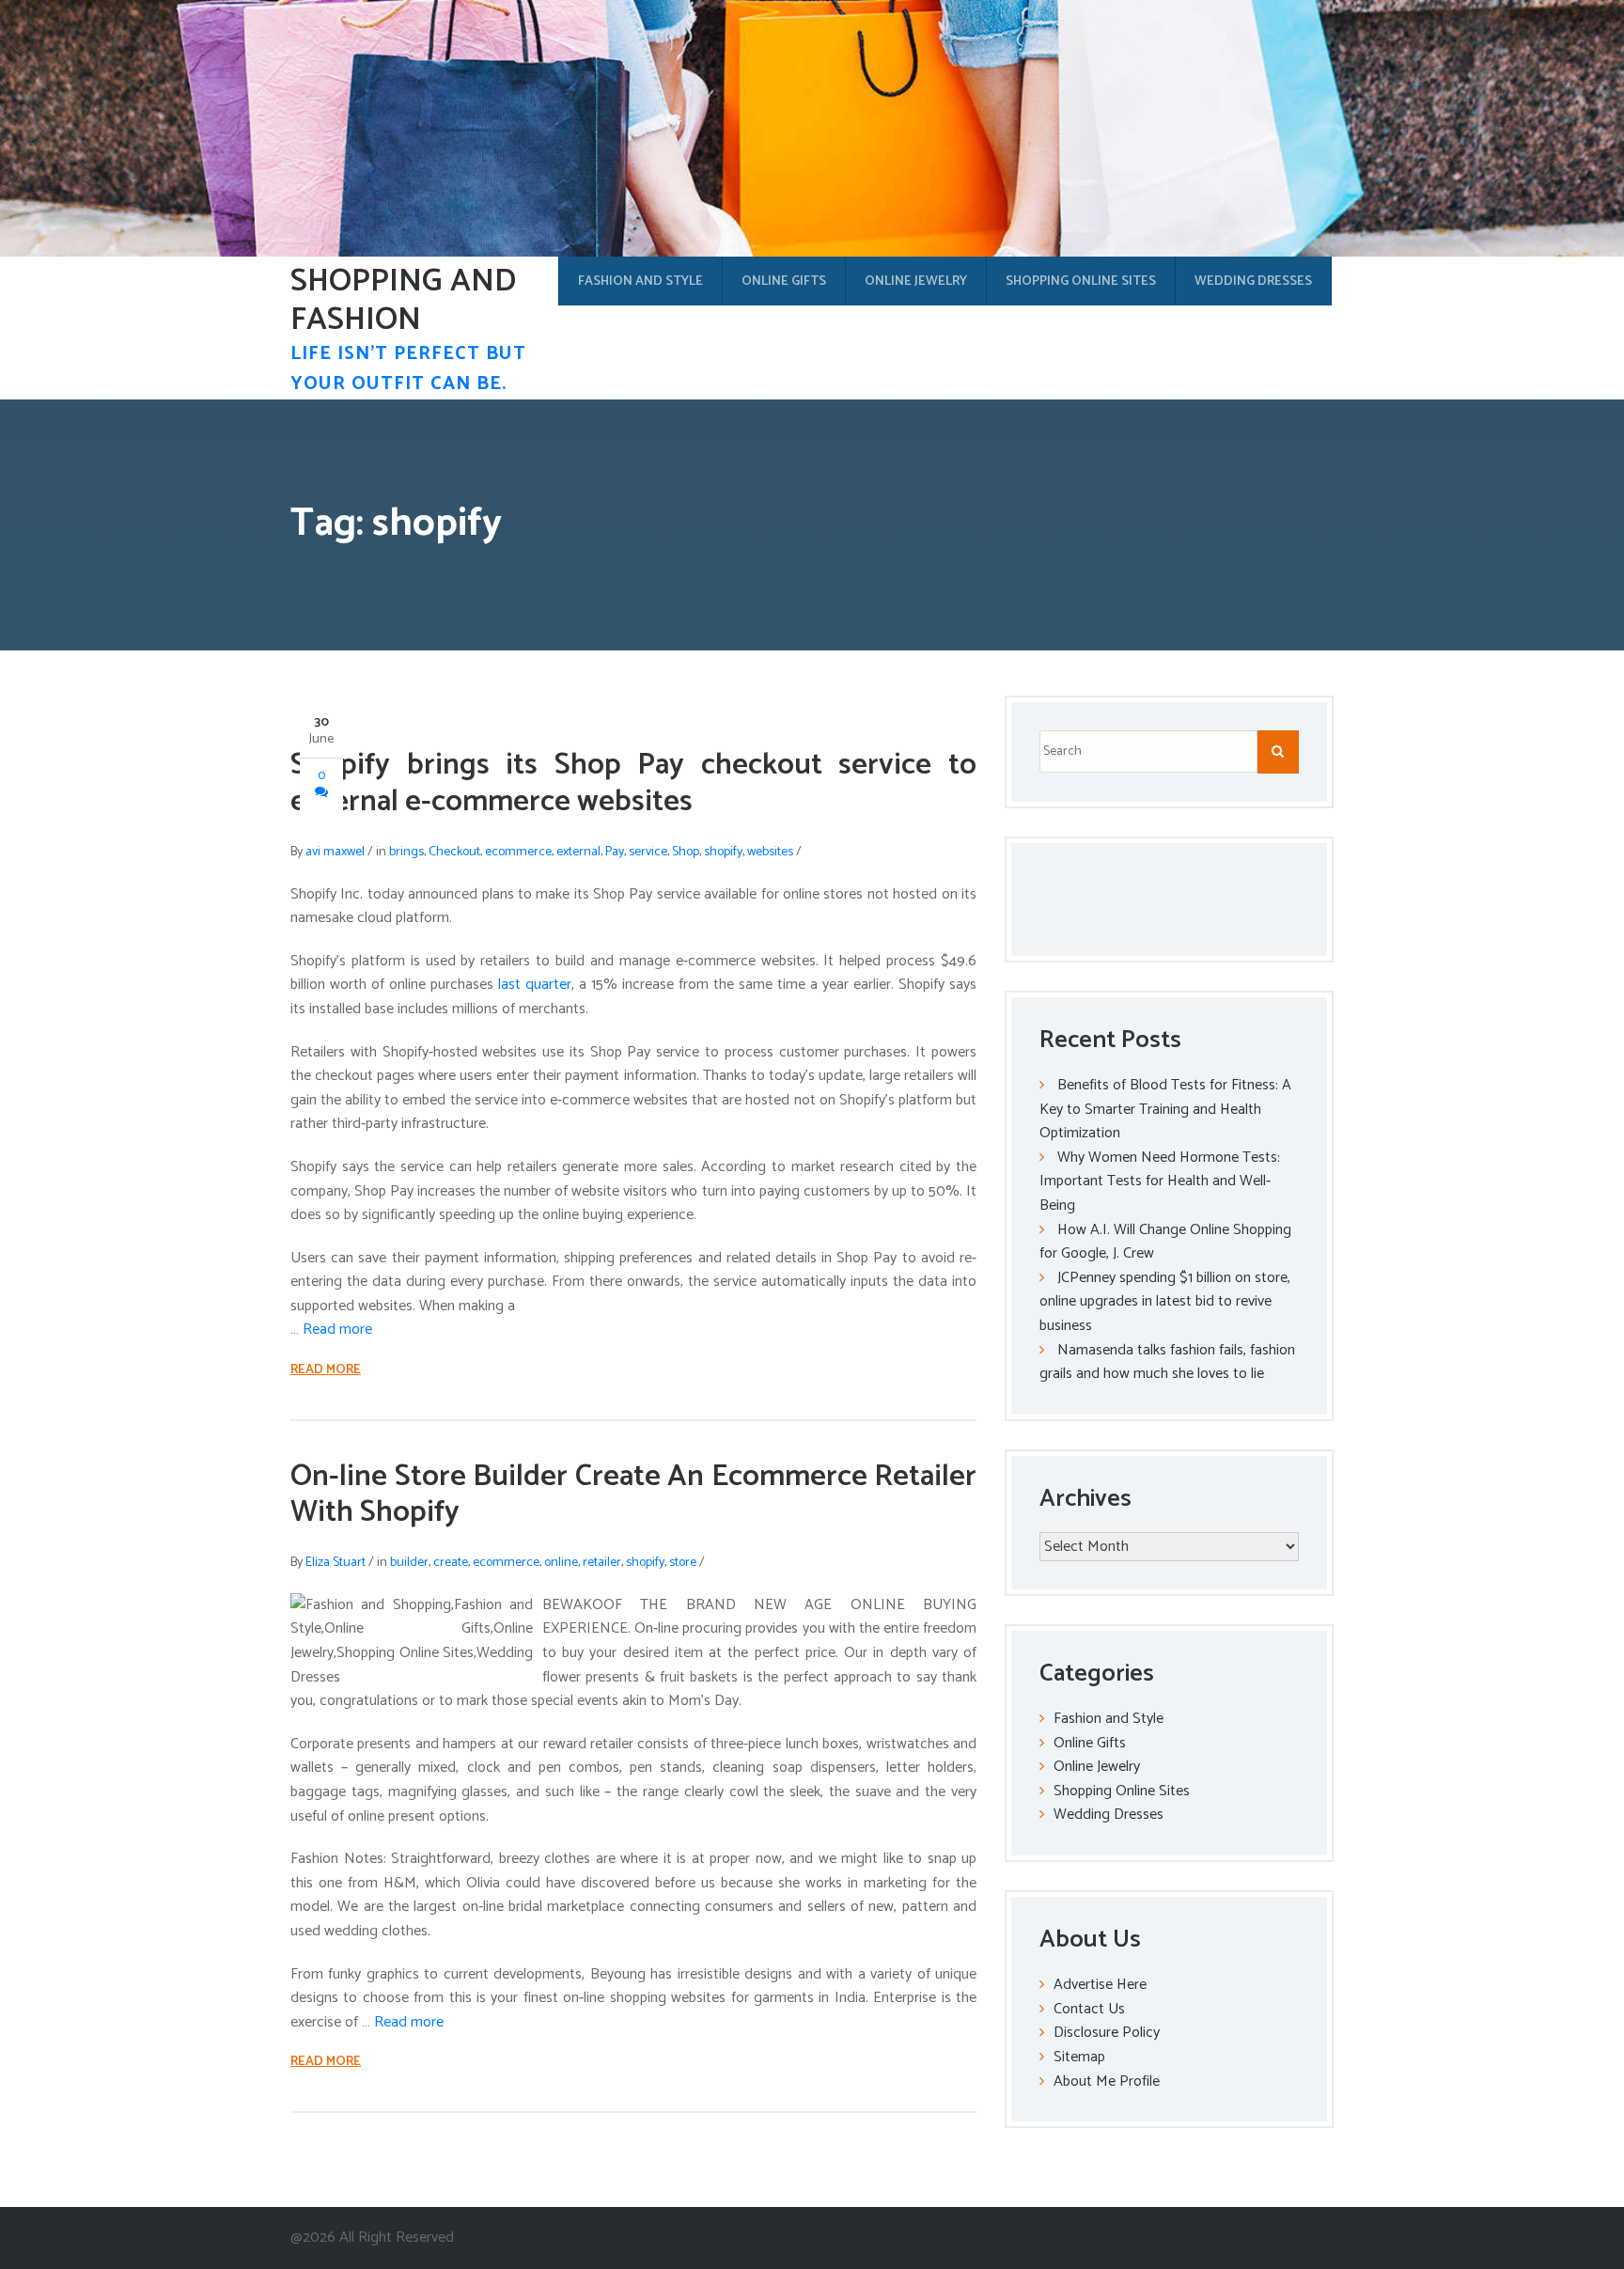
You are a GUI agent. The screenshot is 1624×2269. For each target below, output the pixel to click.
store (683, 1563)
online (561, 1563)
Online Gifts (784, 282)
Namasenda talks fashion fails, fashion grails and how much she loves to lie (1167, 1362)
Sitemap (1079, 2057)
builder (409, 1563)
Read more (337, 1330)
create (451, 1563)
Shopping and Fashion (403, 301)
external (578, 852)
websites (770, 852)
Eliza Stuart (336, 1563)
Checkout (454, 852)
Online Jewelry (916, 282)
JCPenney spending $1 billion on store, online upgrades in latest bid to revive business (1165, 1302)
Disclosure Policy (1107, 2033)
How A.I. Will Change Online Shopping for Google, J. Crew (1165, 1242)
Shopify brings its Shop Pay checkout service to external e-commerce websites (633, 783)
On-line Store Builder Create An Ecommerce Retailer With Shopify (633, 1494)
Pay (615, 852)
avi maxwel (335, 852)
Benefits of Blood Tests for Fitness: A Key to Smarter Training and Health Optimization (1165, 1109)
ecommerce (518, 852)
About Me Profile (1107, 2081)
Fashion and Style (640, 282)
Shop (686, 852)
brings (406, 852)
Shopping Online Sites (1081, 282)
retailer (602, 1563)
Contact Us (1089, 2009)
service (648, 852)
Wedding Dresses (1253, 282)
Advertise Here (1100, 1985)
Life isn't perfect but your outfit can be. (408, 369)
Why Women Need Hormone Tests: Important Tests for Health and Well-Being (1160, 1181)
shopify (723, 852)
